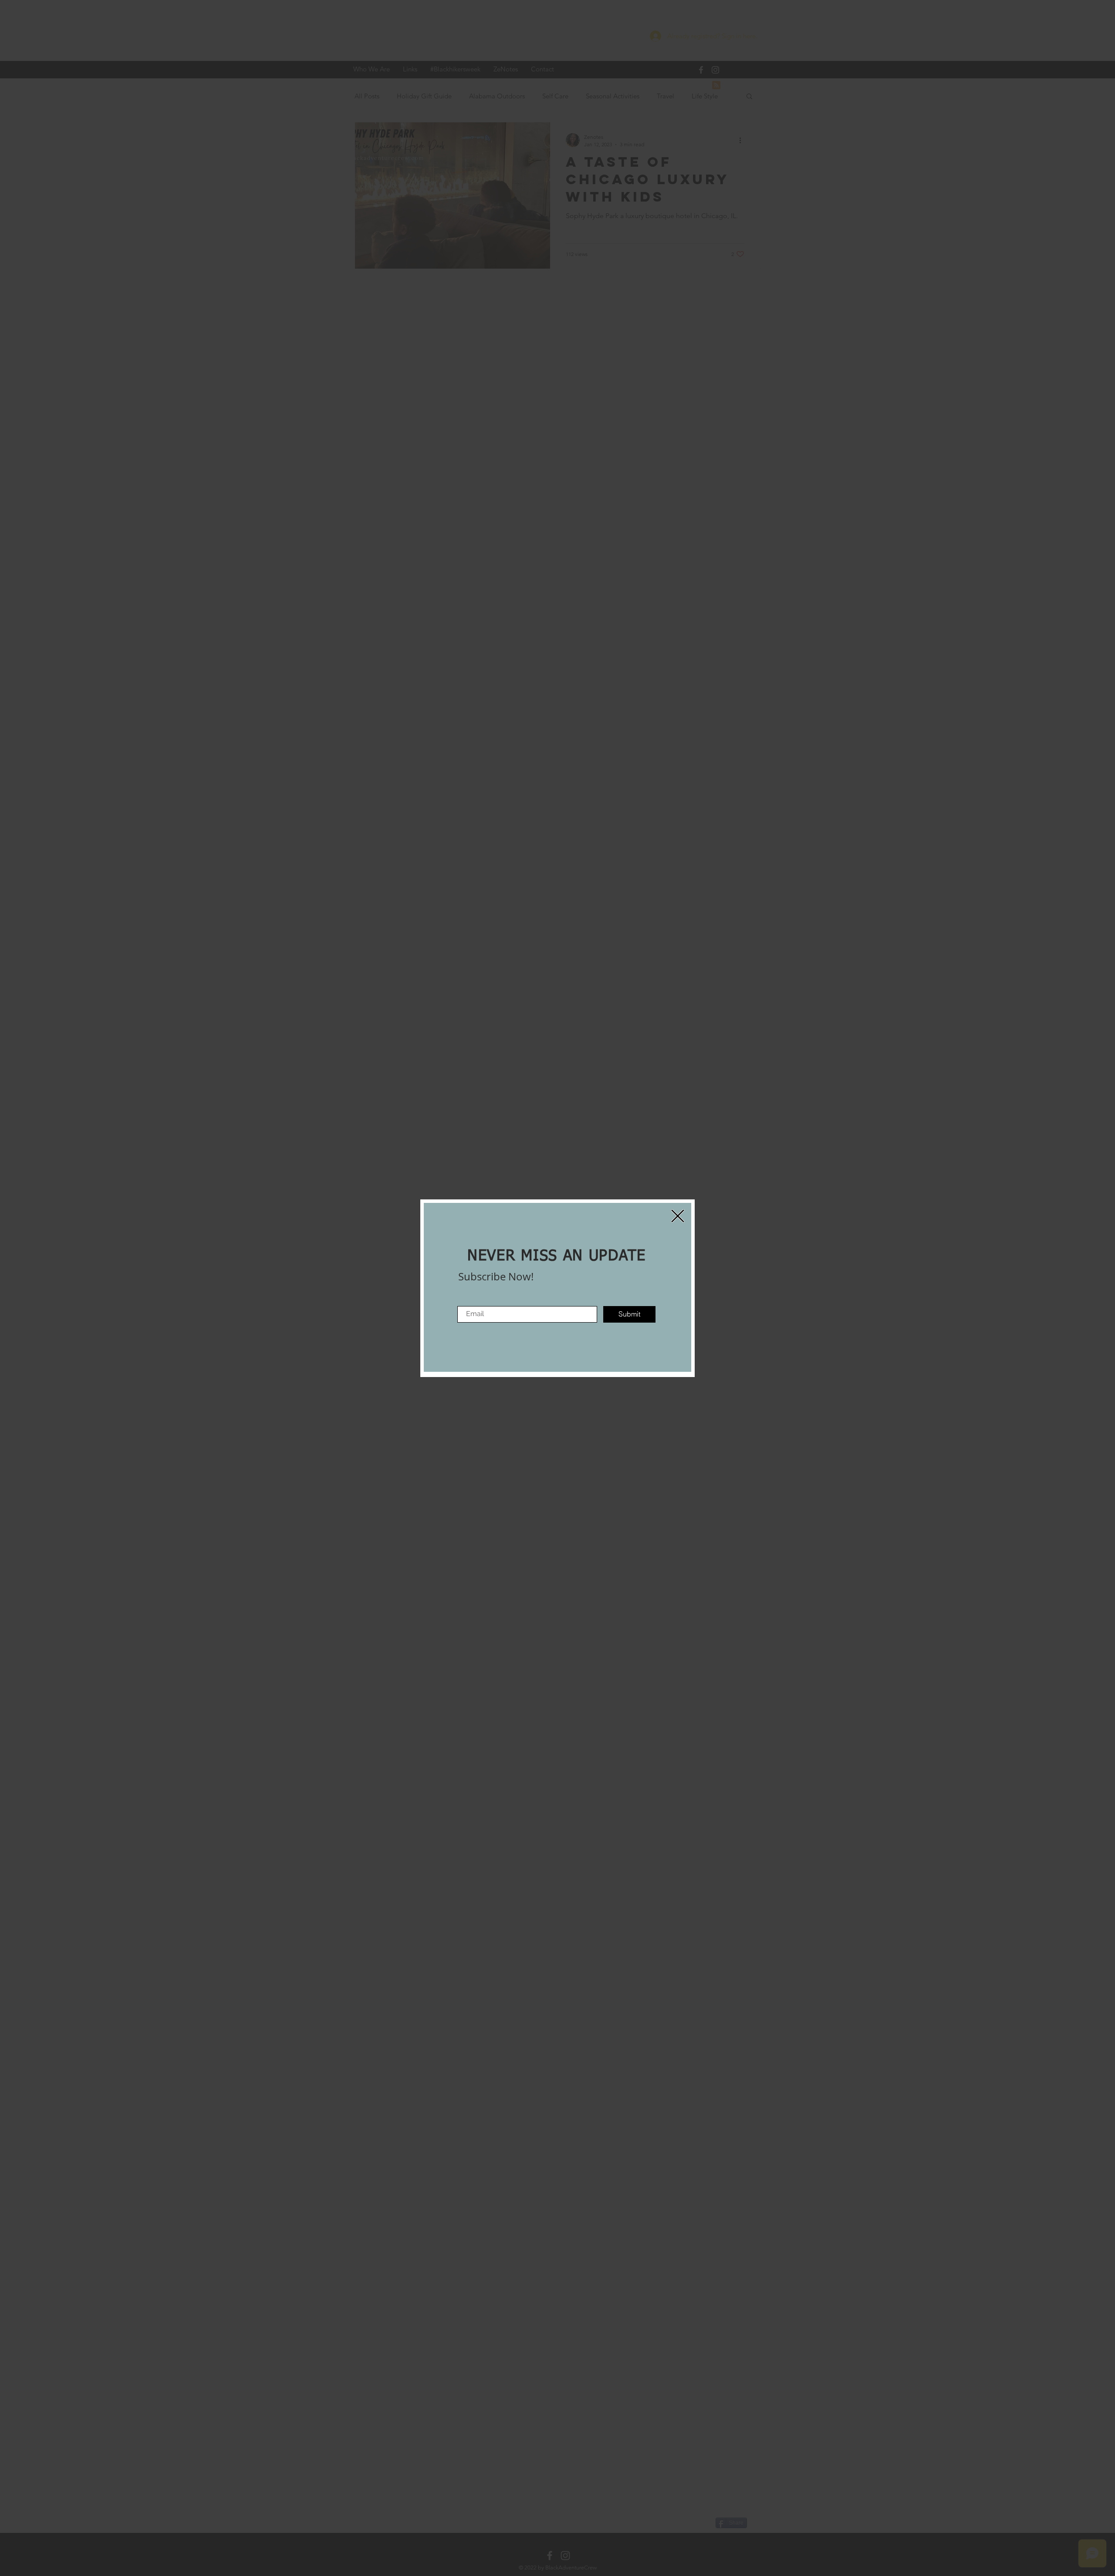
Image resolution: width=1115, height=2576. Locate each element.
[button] (678, 1216)
